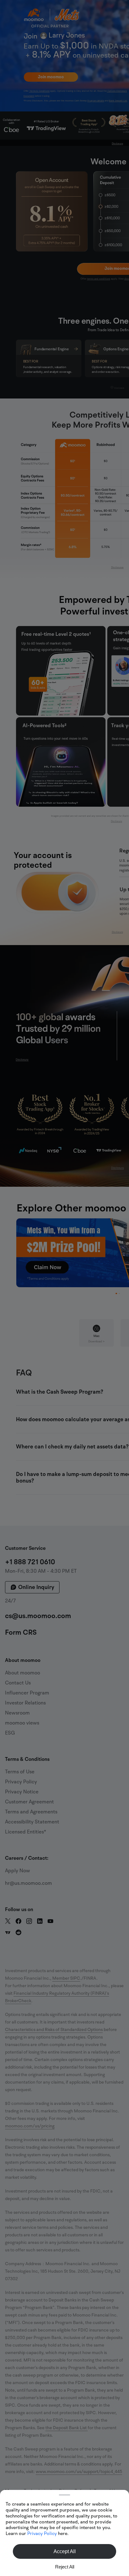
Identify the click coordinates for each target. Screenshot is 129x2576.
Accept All (65, 2551)
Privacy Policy (42, 2533)
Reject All (65, 2567)
